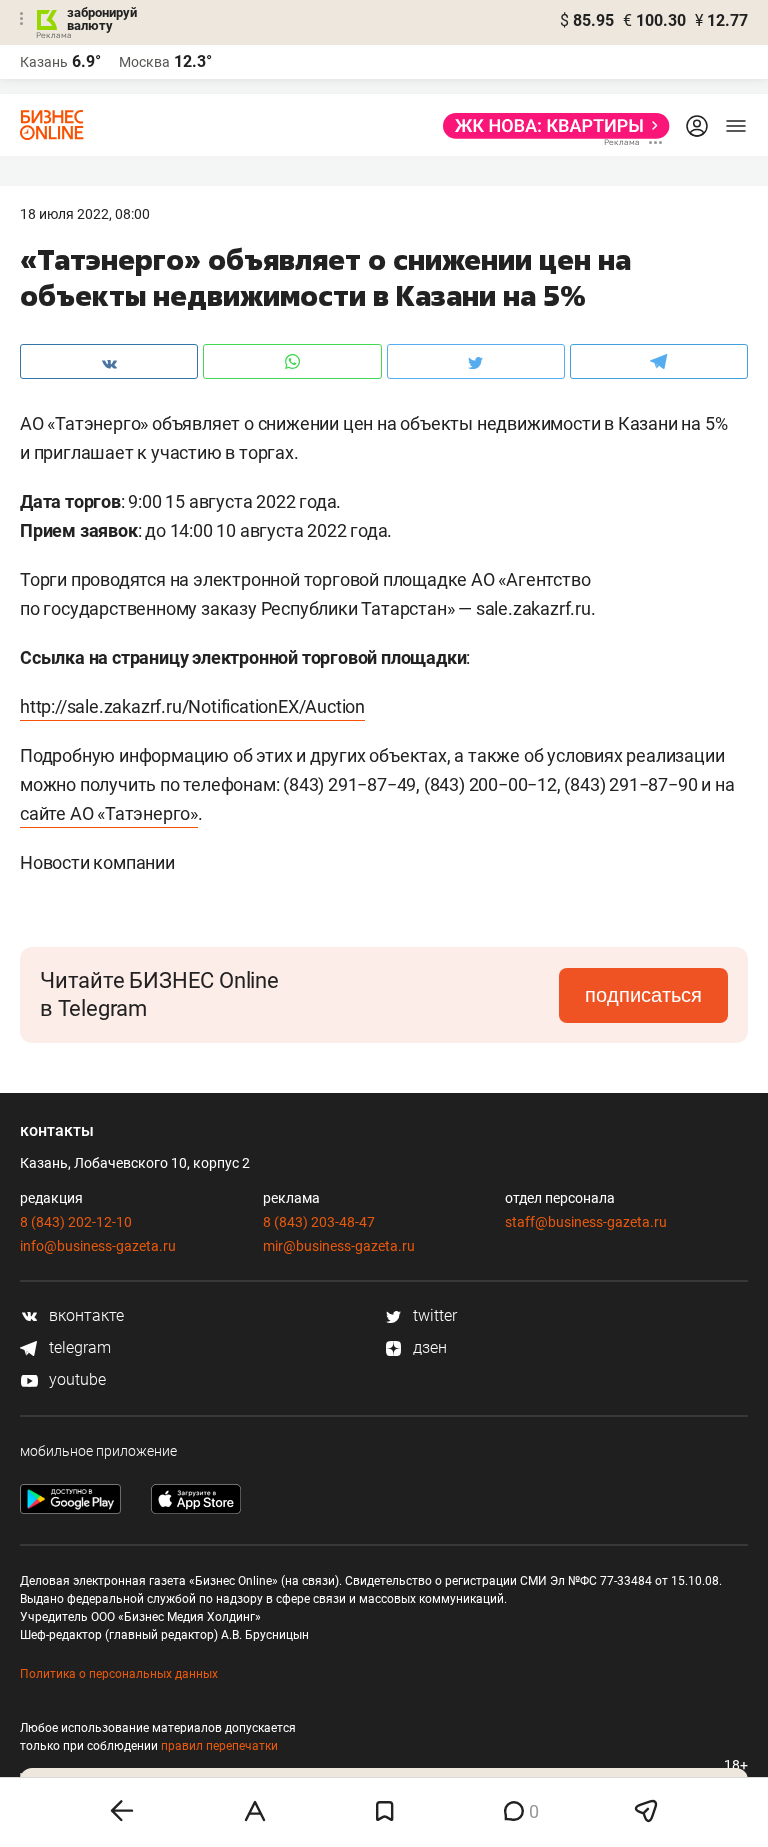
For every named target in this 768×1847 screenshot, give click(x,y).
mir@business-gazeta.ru (339, 1246)
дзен (428, 1347)
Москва (144, 62)
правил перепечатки (219, 1746)
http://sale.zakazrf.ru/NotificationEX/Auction (192, 706)
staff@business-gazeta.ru (586, 1222)
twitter (433, 1315)
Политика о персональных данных (119, 1674)
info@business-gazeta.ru (98, 1246)
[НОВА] (550, 126)
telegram (78, 1347)
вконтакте (84, 1315)
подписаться (643, 995)
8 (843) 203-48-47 (319, 1222)
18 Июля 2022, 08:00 (85, 214)
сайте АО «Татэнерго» (109, 813)
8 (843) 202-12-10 (76, 1222)
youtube (75, 1379)
